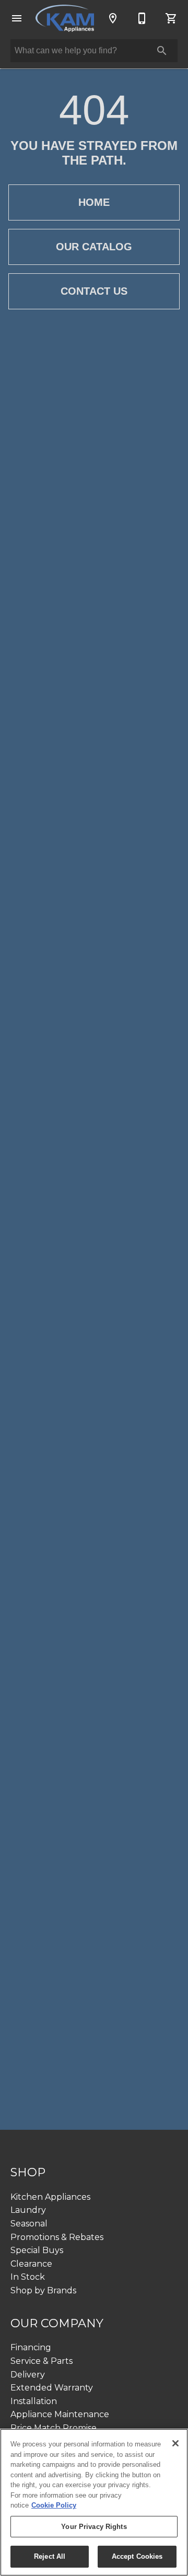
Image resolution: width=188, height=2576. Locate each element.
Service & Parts (42, 2361)
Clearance (31, 2264)
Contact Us (94, 291)
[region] (94, 2502)
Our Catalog (94, 247)
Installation (34, 2401)
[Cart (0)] (171, 18)
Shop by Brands (43, 2290)
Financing (31, 2347)
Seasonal (29, 2224)
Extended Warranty (52, 2388)
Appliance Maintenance (60, 2414)
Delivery (28, 2375)
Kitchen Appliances (50, 2197)
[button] (17, 18)
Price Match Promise (54, 2428)
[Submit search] (162, 51)
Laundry (28, 2210)
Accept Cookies (137, 2556)
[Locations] (113, 18)
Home (94, 202)
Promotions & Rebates (57, 2237)
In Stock (28, 2277)
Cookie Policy (54, 2505)
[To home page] (65, 19)
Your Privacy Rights (94, 2527)
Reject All (50, 2556)
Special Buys (37, 2250)
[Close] (175, 2443)
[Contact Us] (142, 18)
